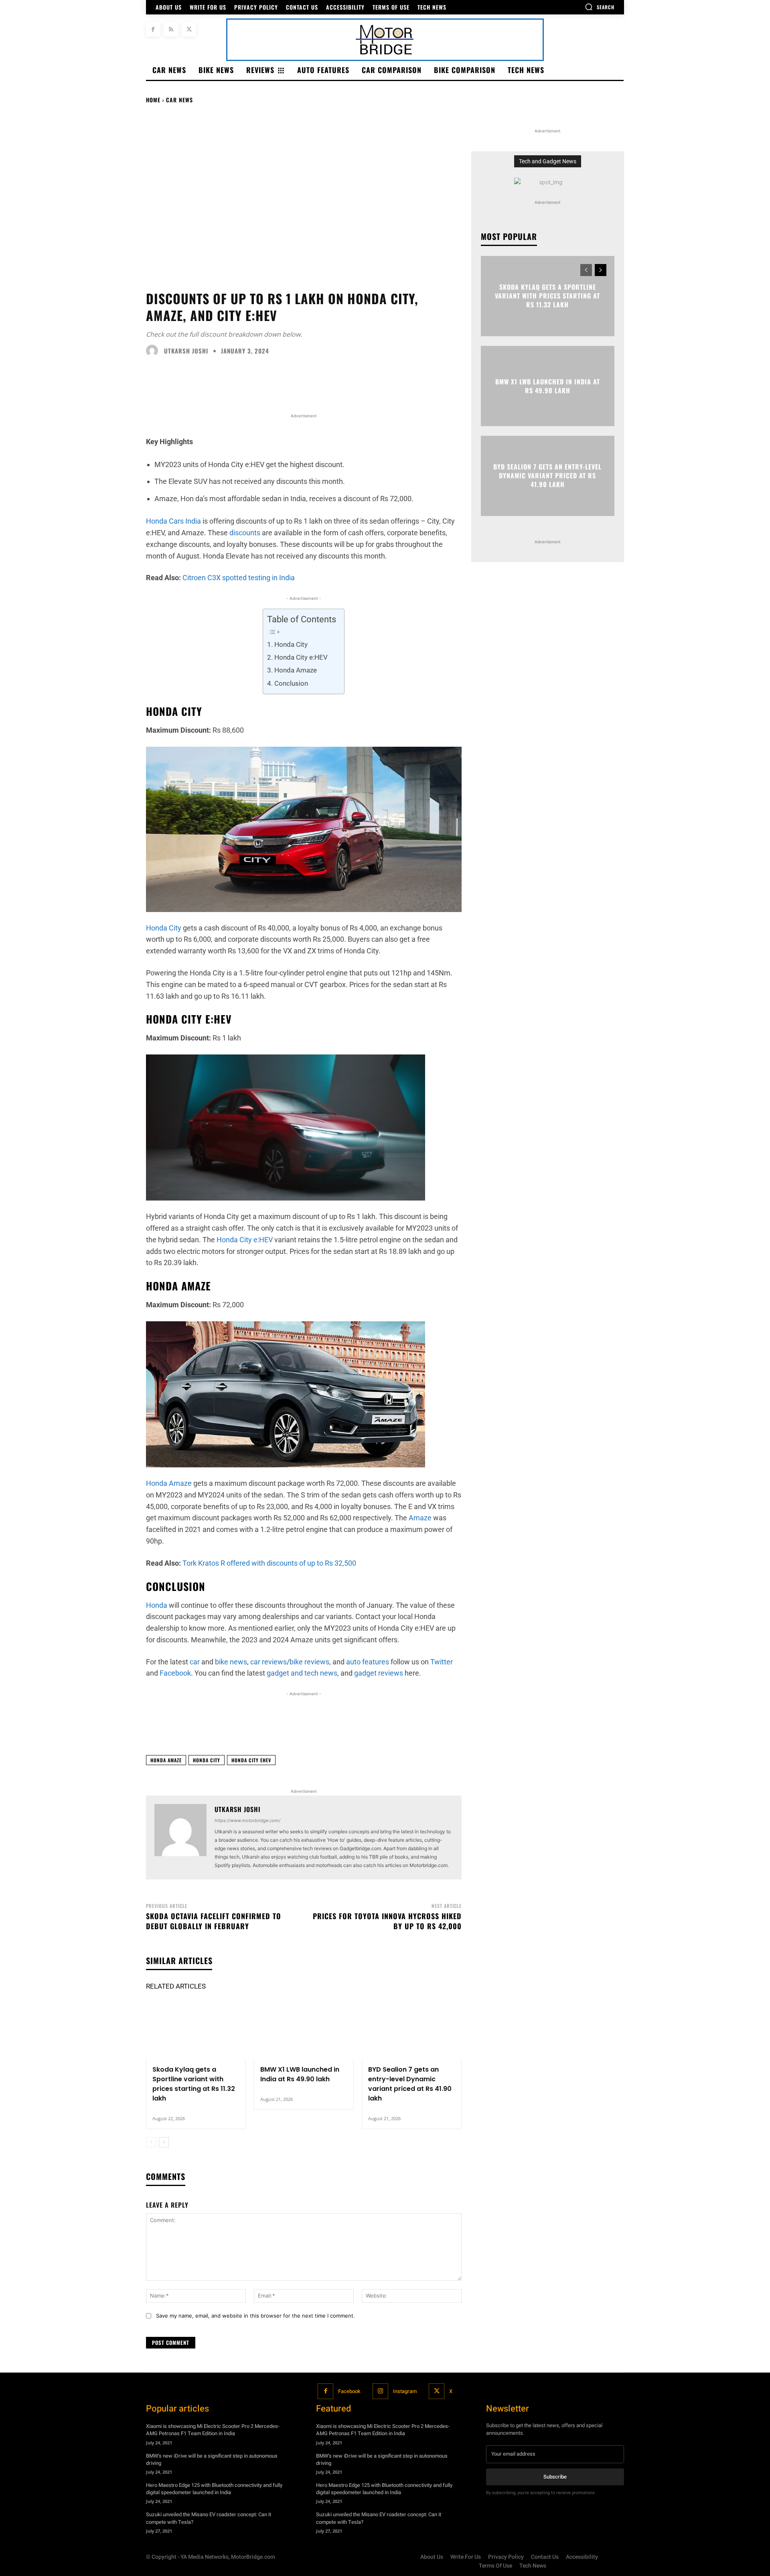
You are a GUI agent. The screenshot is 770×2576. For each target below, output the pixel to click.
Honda (157, 1605)
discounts (245, 533)
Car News (179, 100)
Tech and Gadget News (548, 161)
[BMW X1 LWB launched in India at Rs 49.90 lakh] (304, 2029)
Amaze (420, 1518)
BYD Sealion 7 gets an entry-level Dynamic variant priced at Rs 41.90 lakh (410, 2084)
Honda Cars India (173, 521)
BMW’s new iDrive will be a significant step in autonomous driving (212, 2459)
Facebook (349, 2391)
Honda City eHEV (251, 1760)
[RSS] (171, 29)
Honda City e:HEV (301, 657)
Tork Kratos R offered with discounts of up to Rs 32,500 (269, 1563)
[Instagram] (380, 2391)
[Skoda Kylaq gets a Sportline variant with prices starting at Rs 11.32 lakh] (196, 2029)
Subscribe (555, 2477)
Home (153, 100)
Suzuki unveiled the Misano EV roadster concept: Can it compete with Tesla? (209, 2518)
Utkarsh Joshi (186, 351)
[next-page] (164, 2142)
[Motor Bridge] (385, 40)
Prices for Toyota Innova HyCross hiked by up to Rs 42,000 (387, 1921)
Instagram (405, 2391)
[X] (189, 29)
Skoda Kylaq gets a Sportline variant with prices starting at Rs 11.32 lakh (194, 2084)
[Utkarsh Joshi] (154, 351)
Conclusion (291, 683)
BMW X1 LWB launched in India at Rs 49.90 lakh (300, 2074)
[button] (600, 7)
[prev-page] (151, 2142)
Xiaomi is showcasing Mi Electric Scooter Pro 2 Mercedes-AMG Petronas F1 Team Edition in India (213, 2430)
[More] (567, 1729)
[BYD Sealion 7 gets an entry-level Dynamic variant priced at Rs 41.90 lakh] (412, 2029)
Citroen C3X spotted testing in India (239, 578)
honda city (207, 1760)
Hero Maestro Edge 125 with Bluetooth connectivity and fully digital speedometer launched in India (214, 2489)
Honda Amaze (295, 670)
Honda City (291, 644)
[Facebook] (153, 29)
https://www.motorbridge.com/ (247, 1820)
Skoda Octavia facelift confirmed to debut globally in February (214, 1921)
